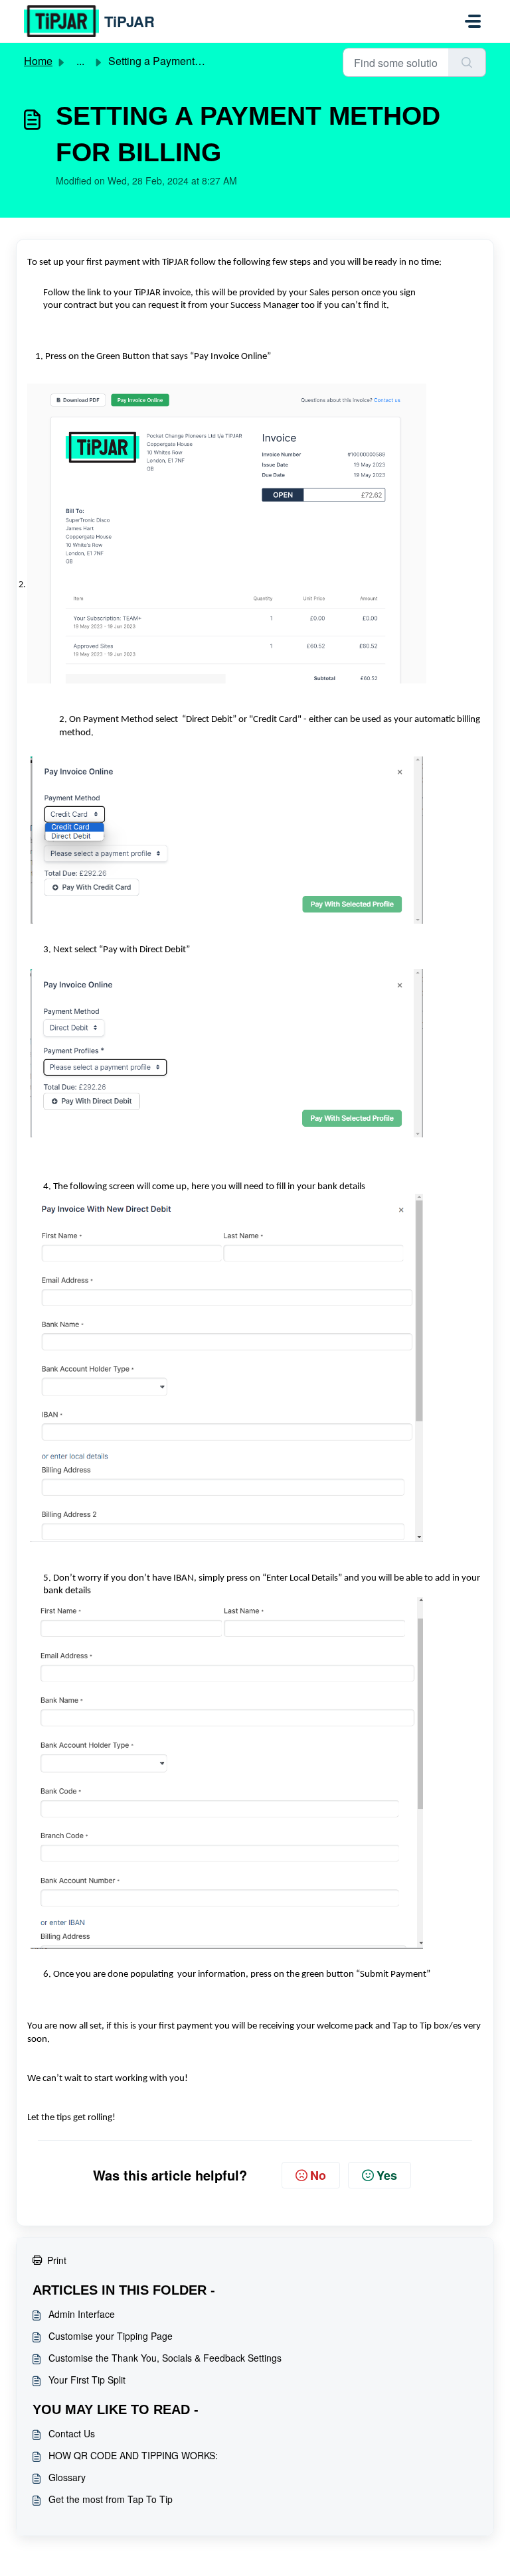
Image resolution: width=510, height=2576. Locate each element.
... (80, 61)
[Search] (467, 62)
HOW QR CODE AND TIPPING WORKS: (133, 2455)
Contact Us (72, 2433)
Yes (387, 2175)
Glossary (67, 2477)
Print (57, 2260)
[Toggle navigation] (473, 21)
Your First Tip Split (87, 2380)
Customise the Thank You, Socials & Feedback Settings (165, 2358)
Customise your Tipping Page (111, 2336)
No (318, 2175)
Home (38, 61)
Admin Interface (82, 2314)
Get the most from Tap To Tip (111, 2499)
